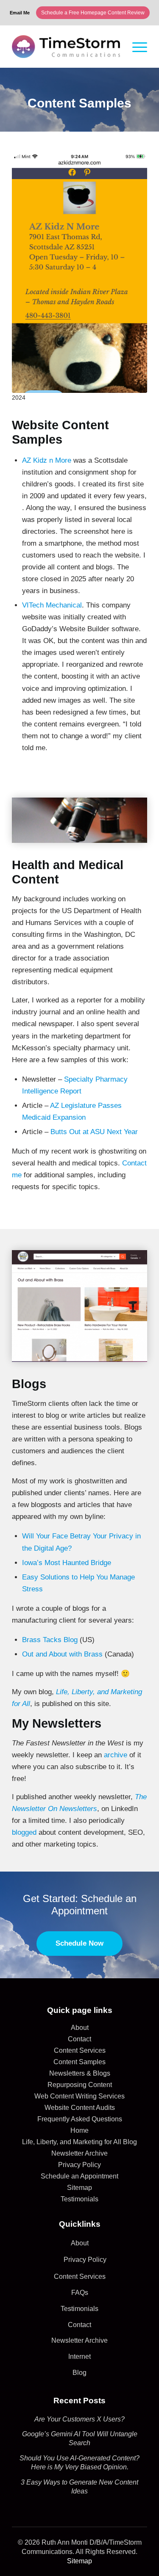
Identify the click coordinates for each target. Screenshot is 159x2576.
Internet (79, 2357)
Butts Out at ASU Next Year (94, 1132)
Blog (79, 2373)
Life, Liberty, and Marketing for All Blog (79, 2142)
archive (116, 1755)
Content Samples (79, 2062)
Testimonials (79, 2199)
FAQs (80, 2293)
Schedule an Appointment (79, 2176)
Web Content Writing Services (79, 2096)
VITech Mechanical (52, 605)
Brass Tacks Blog (50, 1640)
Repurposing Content (80, 2085)
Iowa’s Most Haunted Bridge (67, 1563)
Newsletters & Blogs (80, 2073)
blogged (24, 1832)
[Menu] (140, 47)
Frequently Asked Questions (80, 2119)
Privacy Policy (79, 2165)
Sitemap (79, 2188)
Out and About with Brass (62, 1654)
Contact (79, 2039)
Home (79, 2130)
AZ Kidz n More (47, 460)
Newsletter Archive (79, 2153)
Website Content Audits (80, 2108)
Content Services (80, 2050)
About (80, 2028)
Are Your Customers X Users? (79, 2419)
